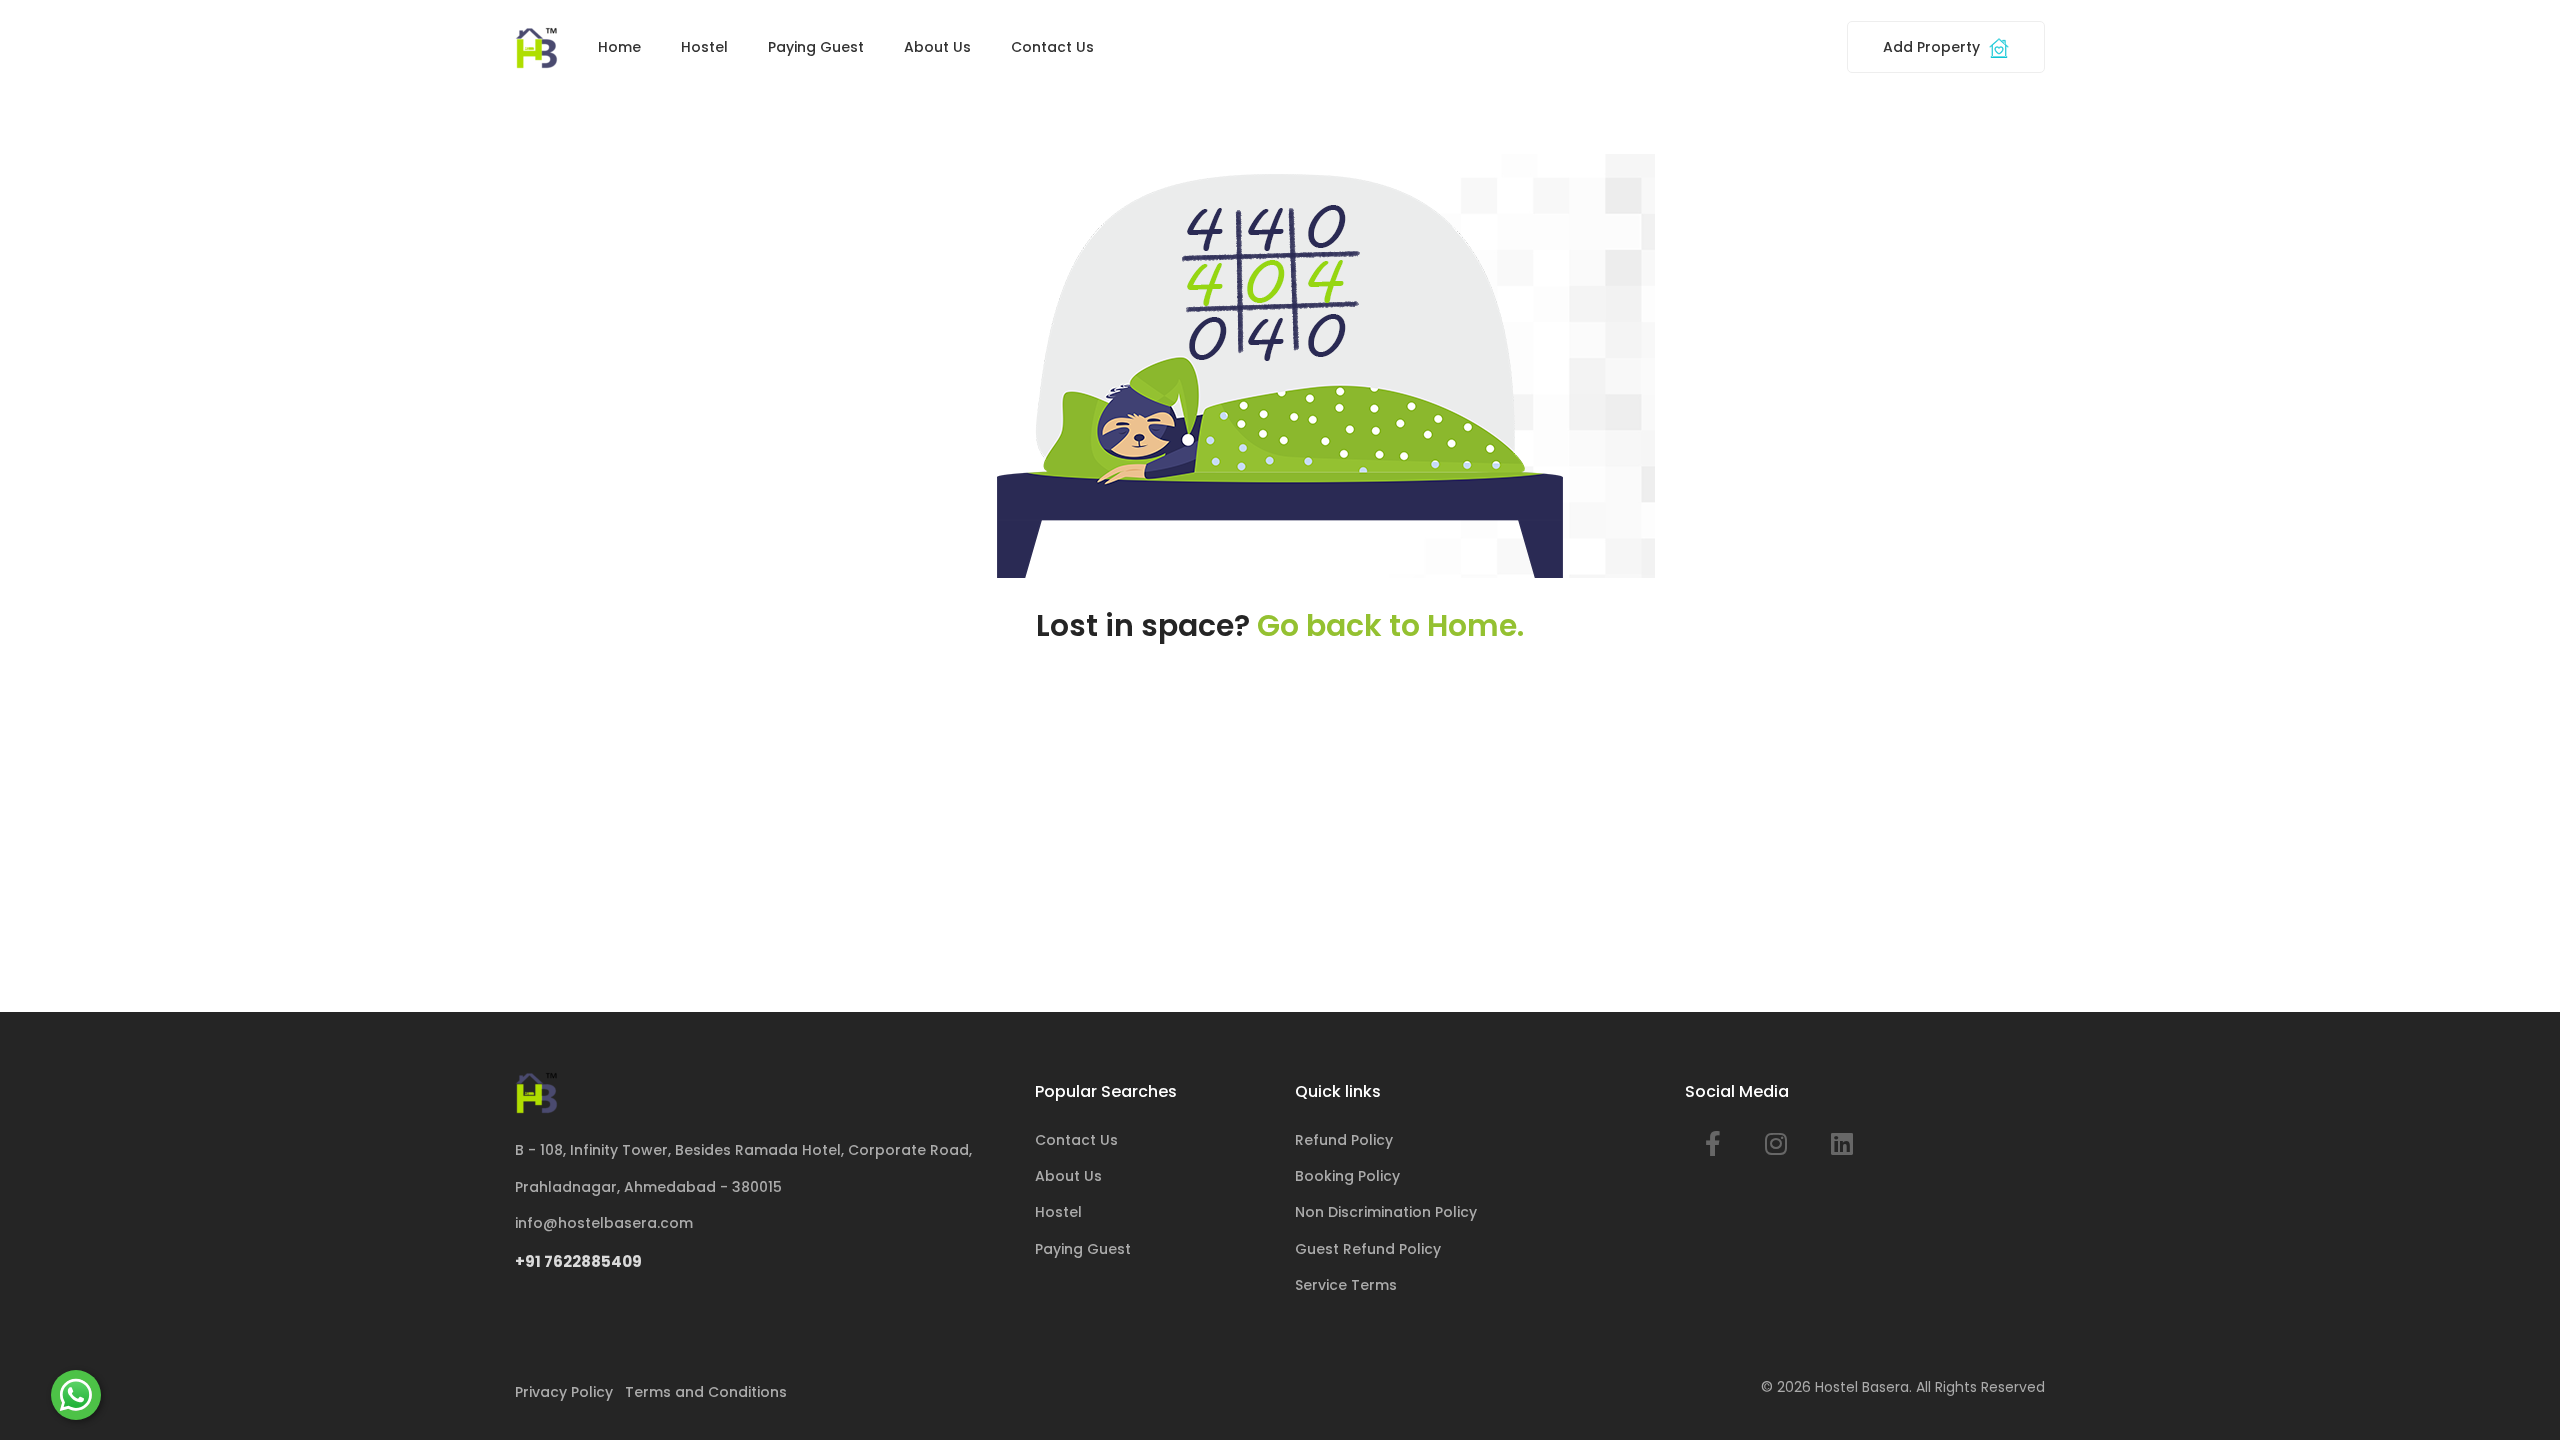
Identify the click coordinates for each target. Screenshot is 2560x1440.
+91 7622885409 (578, 1261)
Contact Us (1052, 47)
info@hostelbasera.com (604, 1223)
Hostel (704, 47)
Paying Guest (816, 47)
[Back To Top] (2514, 1394)
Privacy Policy (564, 1392)
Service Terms (1346, 1285)
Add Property (1933, 47)
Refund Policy (1344, 1140)
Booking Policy (1347, 1176)
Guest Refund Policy (1368, 1249)
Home (619, 47)
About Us (937, 47)
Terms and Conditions (706, 1392)
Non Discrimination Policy (1386, 1212)
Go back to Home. (1390, 625)
